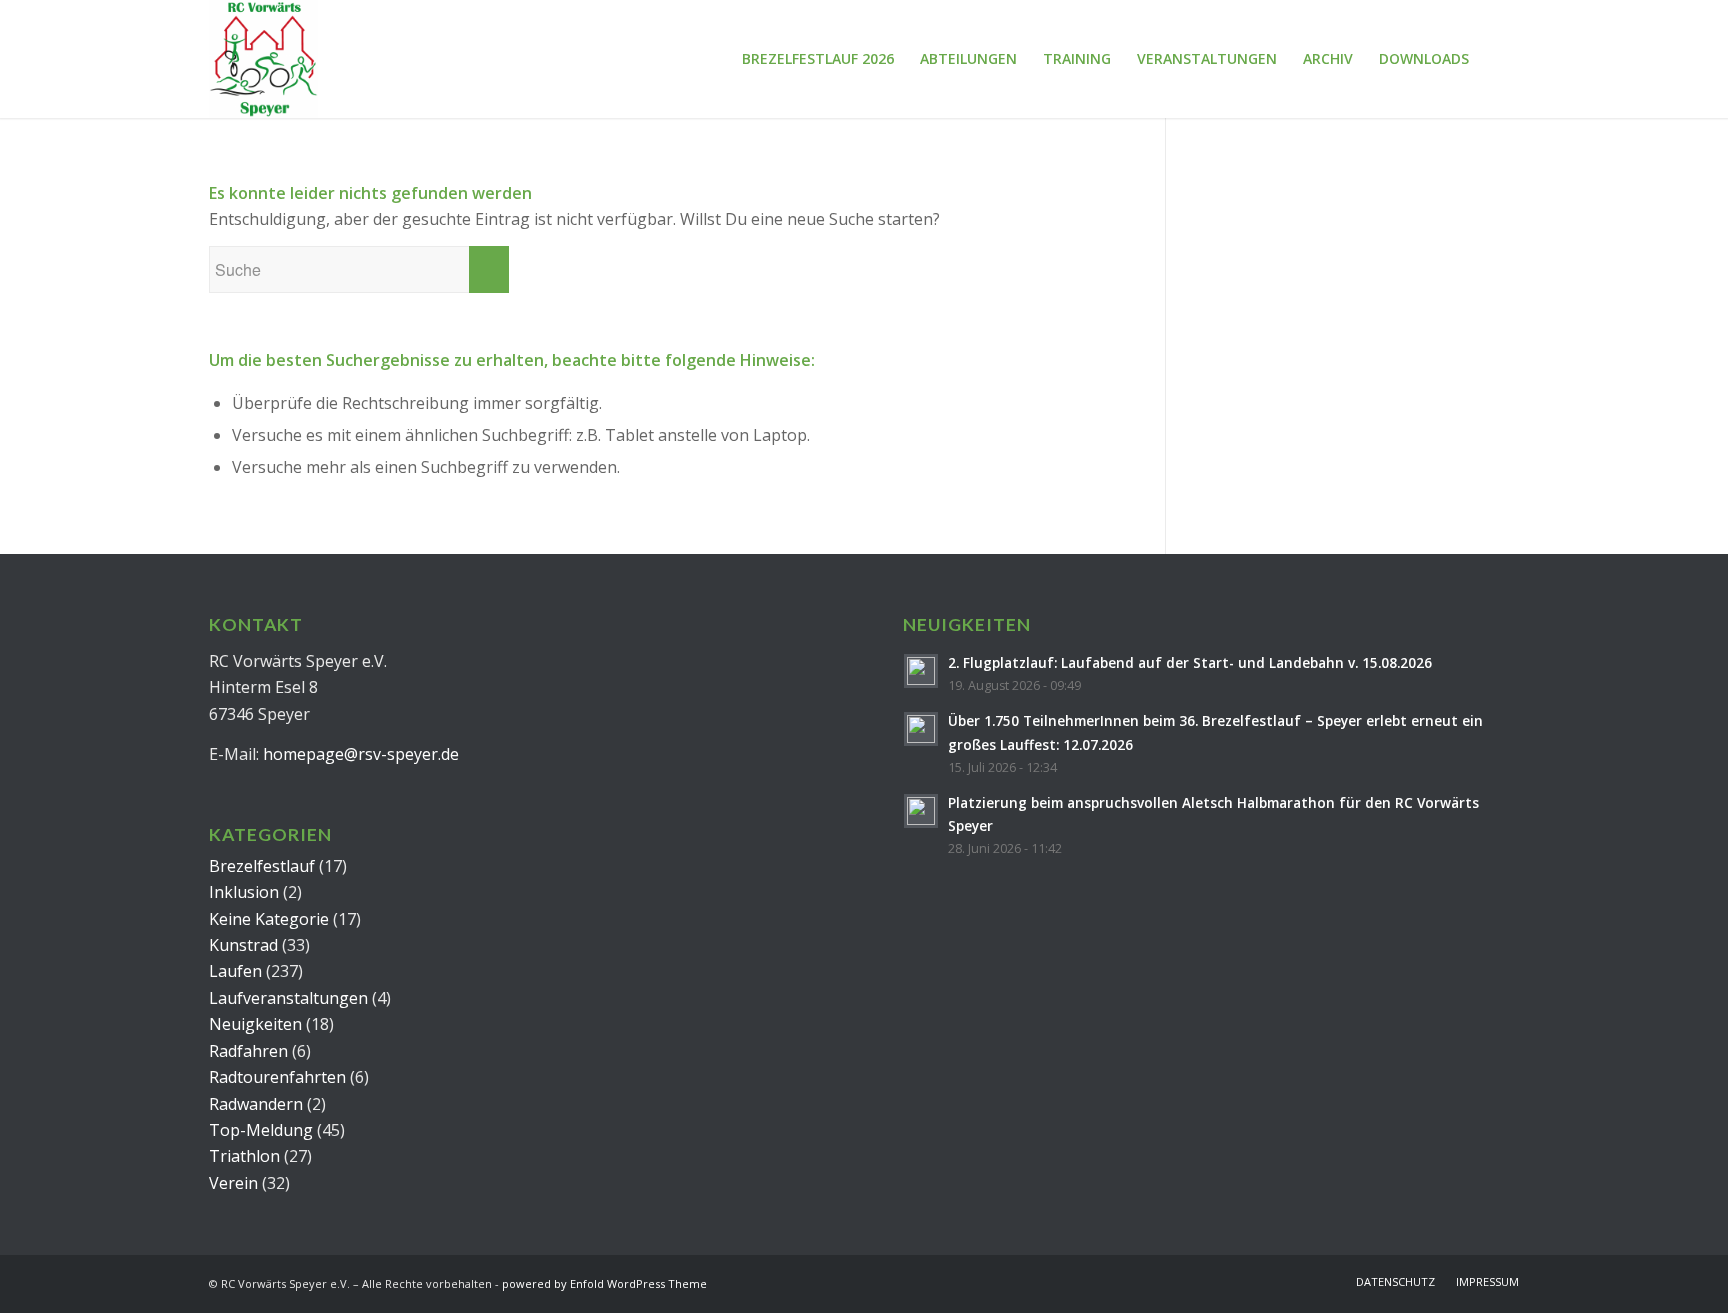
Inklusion (244, 892)
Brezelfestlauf (262, 866)
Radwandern (256, 1104)
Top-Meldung (261, 1130)
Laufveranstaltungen (288, 998)
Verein (233, 1183)
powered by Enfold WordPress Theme (604, 1283)
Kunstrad (243, 945)
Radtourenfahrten (277, 1077)
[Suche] (1500, 59)
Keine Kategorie (269, 919)
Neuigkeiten (255, 1024)
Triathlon (244, 1156)
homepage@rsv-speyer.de (361, 754)
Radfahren (248, 1051)
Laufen (235, 971)
